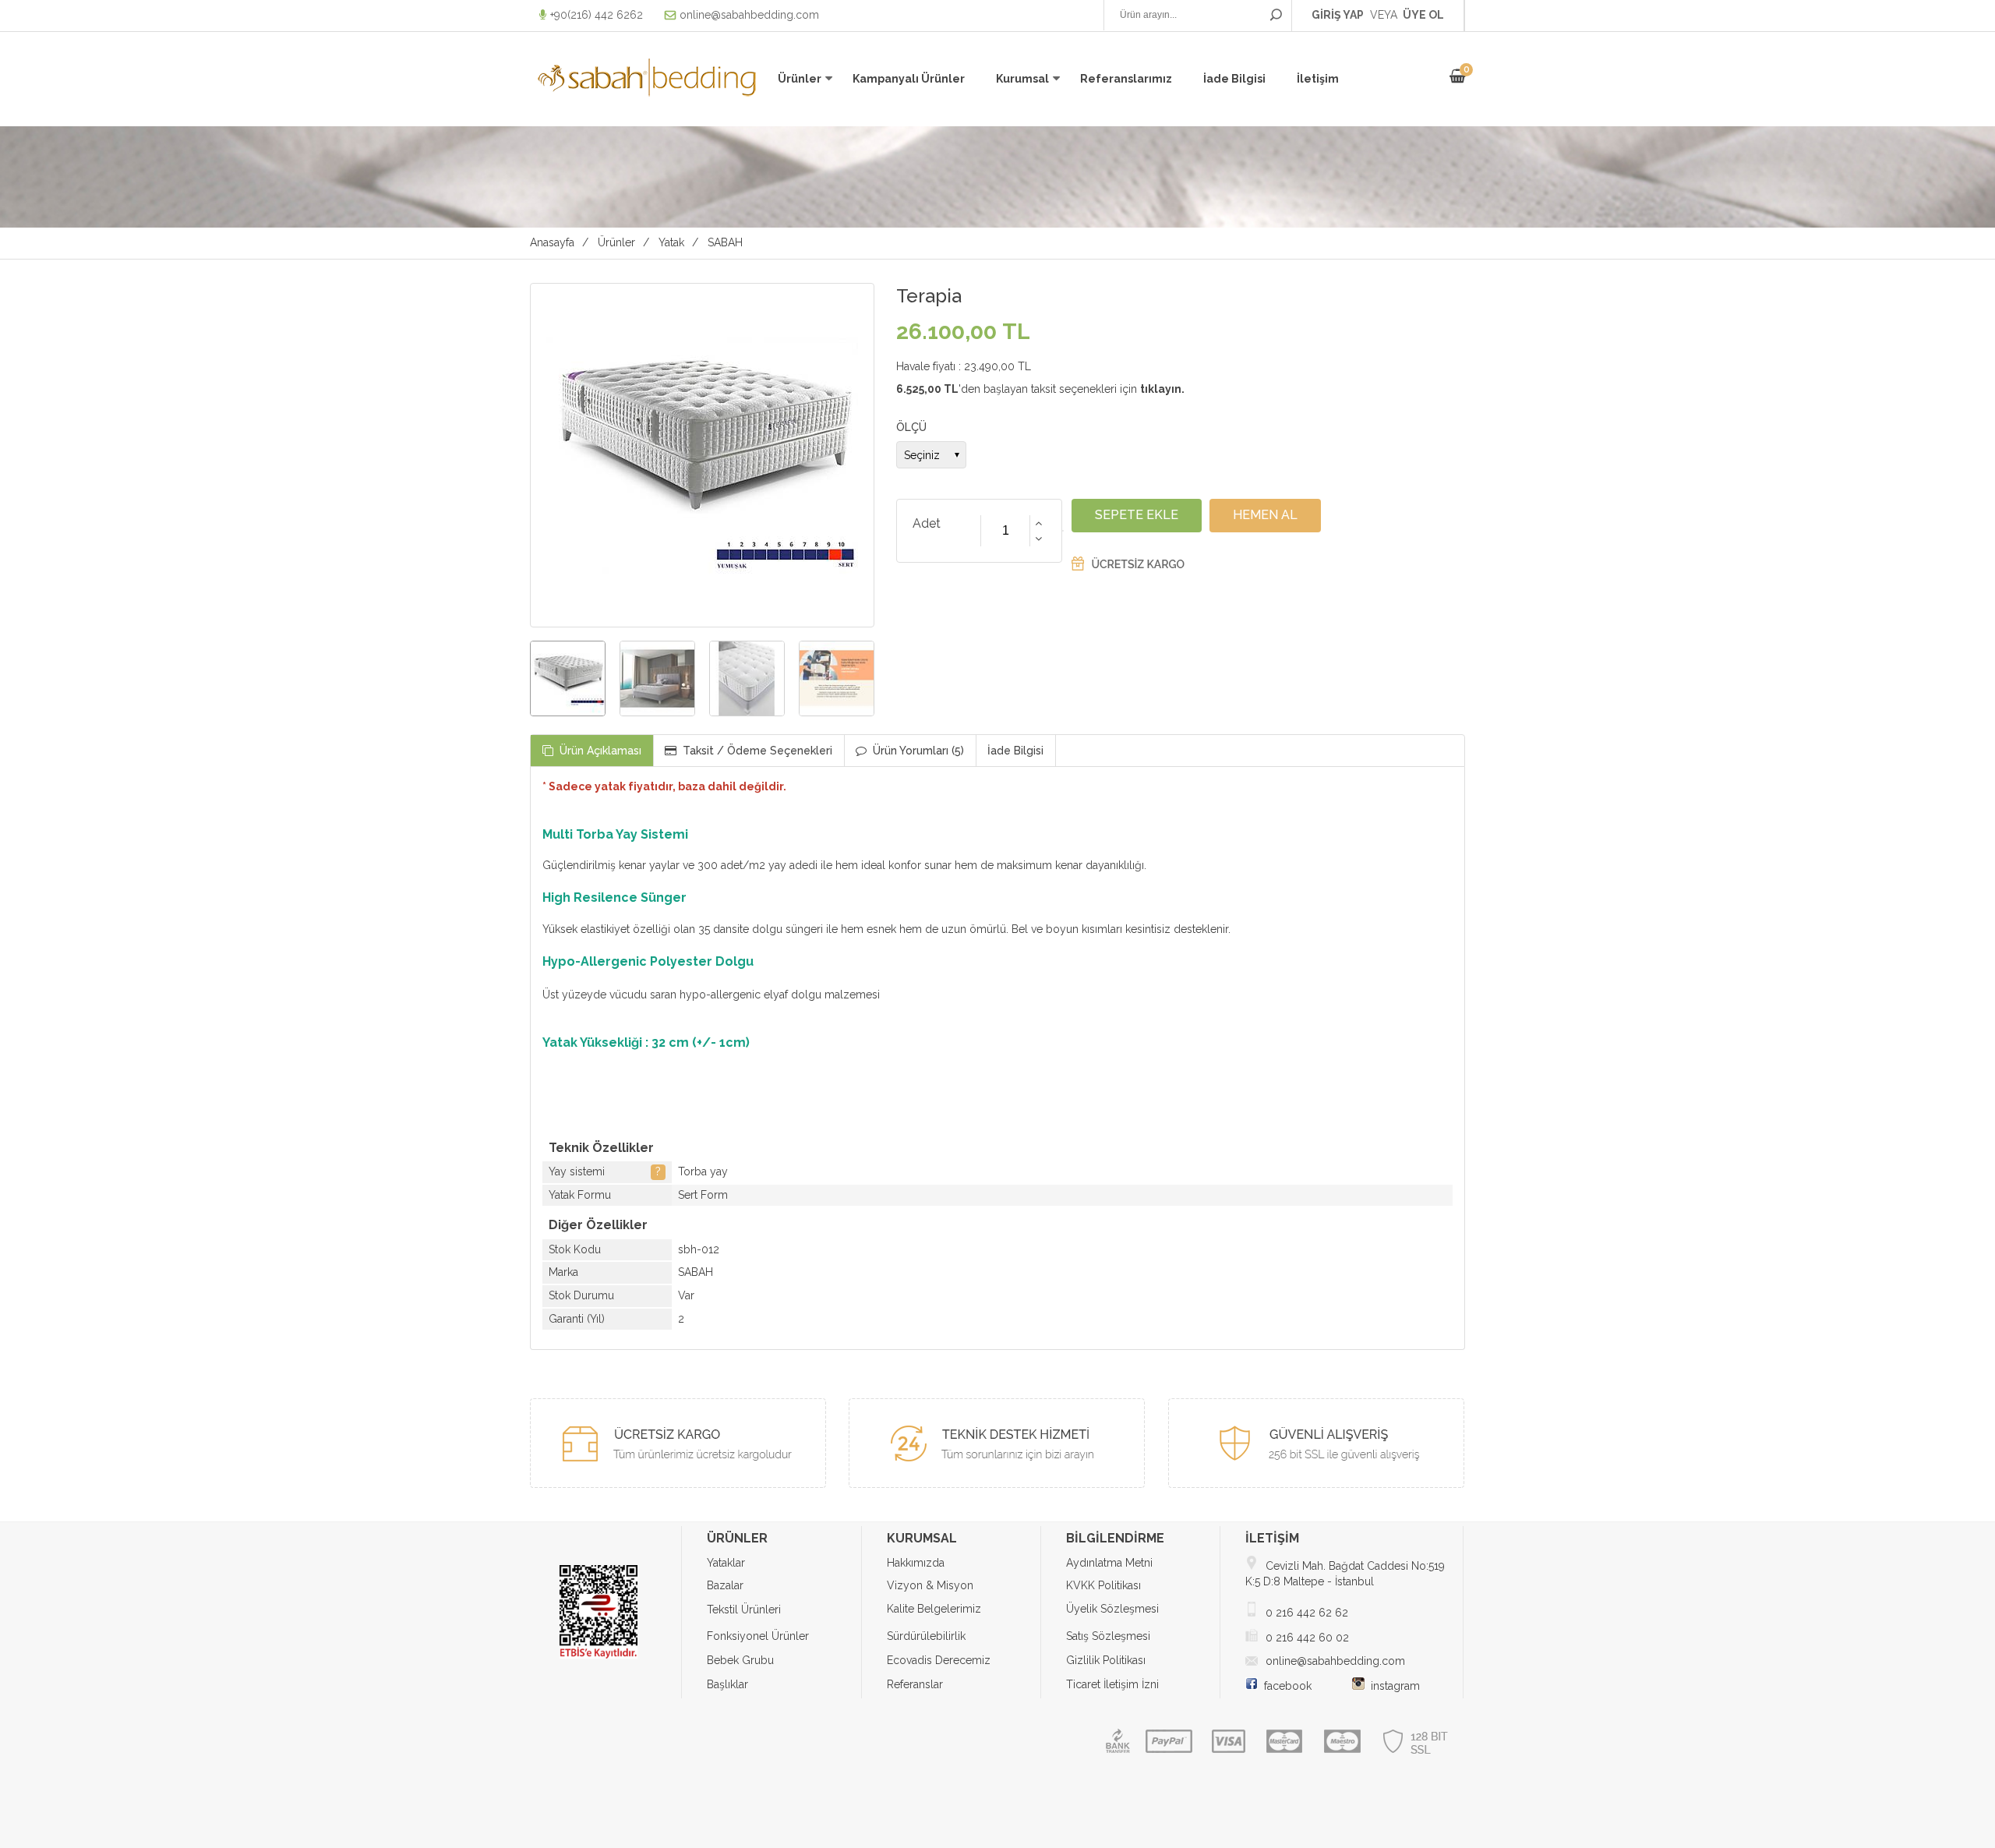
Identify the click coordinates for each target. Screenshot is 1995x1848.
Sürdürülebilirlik (926, 1636)
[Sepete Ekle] (1137, 515)
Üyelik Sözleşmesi (1112, 1609)
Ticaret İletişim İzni (1112, 1684)
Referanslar (915, 1684)
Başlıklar (727, 1684)
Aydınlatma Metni (1109, 1563)
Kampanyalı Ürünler (909, 79)
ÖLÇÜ (911, 427)
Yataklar (726, 1563)
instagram (1392, 1686)
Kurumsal (1022, 79)
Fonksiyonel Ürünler (758, 1636)
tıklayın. (1162, 389)
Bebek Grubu (740, 1660)
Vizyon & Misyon (930, 1585)
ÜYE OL (1423, 15)
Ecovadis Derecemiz (939, 1660)
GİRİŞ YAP (1338, 15)
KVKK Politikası (1103, 1585)
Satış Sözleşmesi (1108, 1636)
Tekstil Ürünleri (744, 1609)
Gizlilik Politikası (1106, 1660)
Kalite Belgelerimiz (934, 1609)
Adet (927, 523)
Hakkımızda (916, 1563)
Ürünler (800, 79)
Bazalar (725, 1585)
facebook (1285, 1686)
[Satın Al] (1265, 515)
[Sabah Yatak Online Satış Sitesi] (647, 97)
